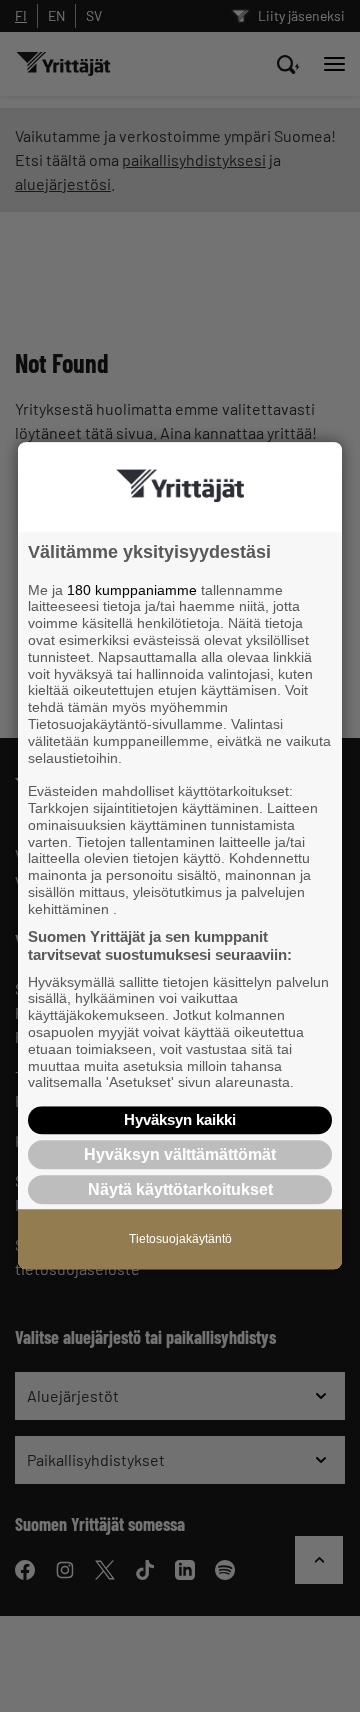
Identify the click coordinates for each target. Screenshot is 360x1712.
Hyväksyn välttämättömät (180, 1154)
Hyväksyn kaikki (180, 1119)
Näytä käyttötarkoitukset (180, 1190)
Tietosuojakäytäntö (180, 1240)
